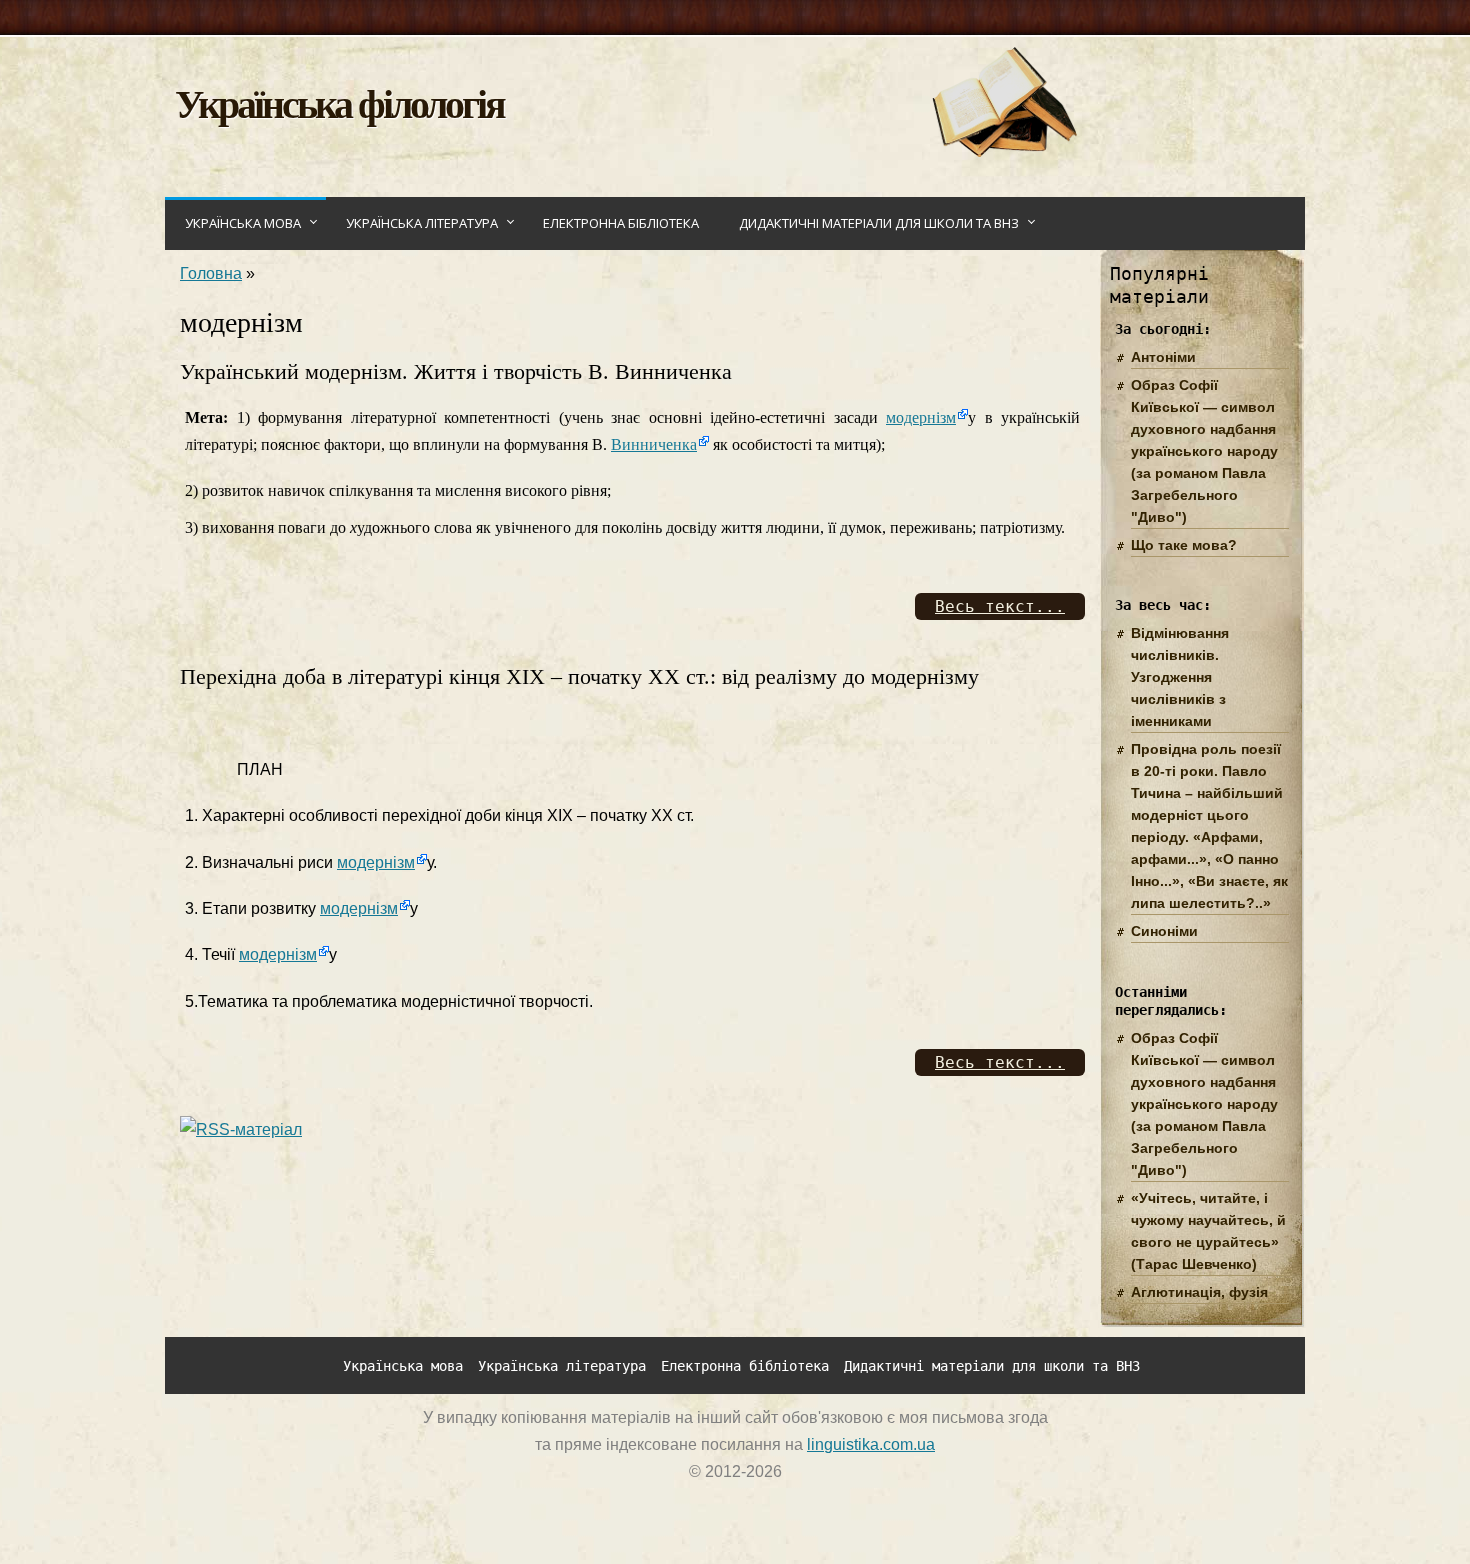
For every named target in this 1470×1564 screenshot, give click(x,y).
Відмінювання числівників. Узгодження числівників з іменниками (1180, 677)
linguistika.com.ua (871, 1444)
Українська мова (243, 223)
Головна (211, 273)
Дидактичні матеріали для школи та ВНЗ (879, 223)
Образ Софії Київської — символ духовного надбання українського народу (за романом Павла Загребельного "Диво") (1204, 451)
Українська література (422, 223)
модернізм (921, 417)
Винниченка (654, 444)
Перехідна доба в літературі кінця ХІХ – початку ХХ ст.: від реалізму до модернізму (579, 676)
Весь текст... (1000, 606)
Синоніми (1164, 931)
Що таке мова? (1184, 545)
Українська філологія (339, 102)
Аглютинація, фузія (1199, 1292)
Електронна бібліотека (621, 223)
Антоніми (1163, 357)
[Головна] (1003, 151)
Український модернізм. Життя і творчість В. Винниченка (456, 371)
